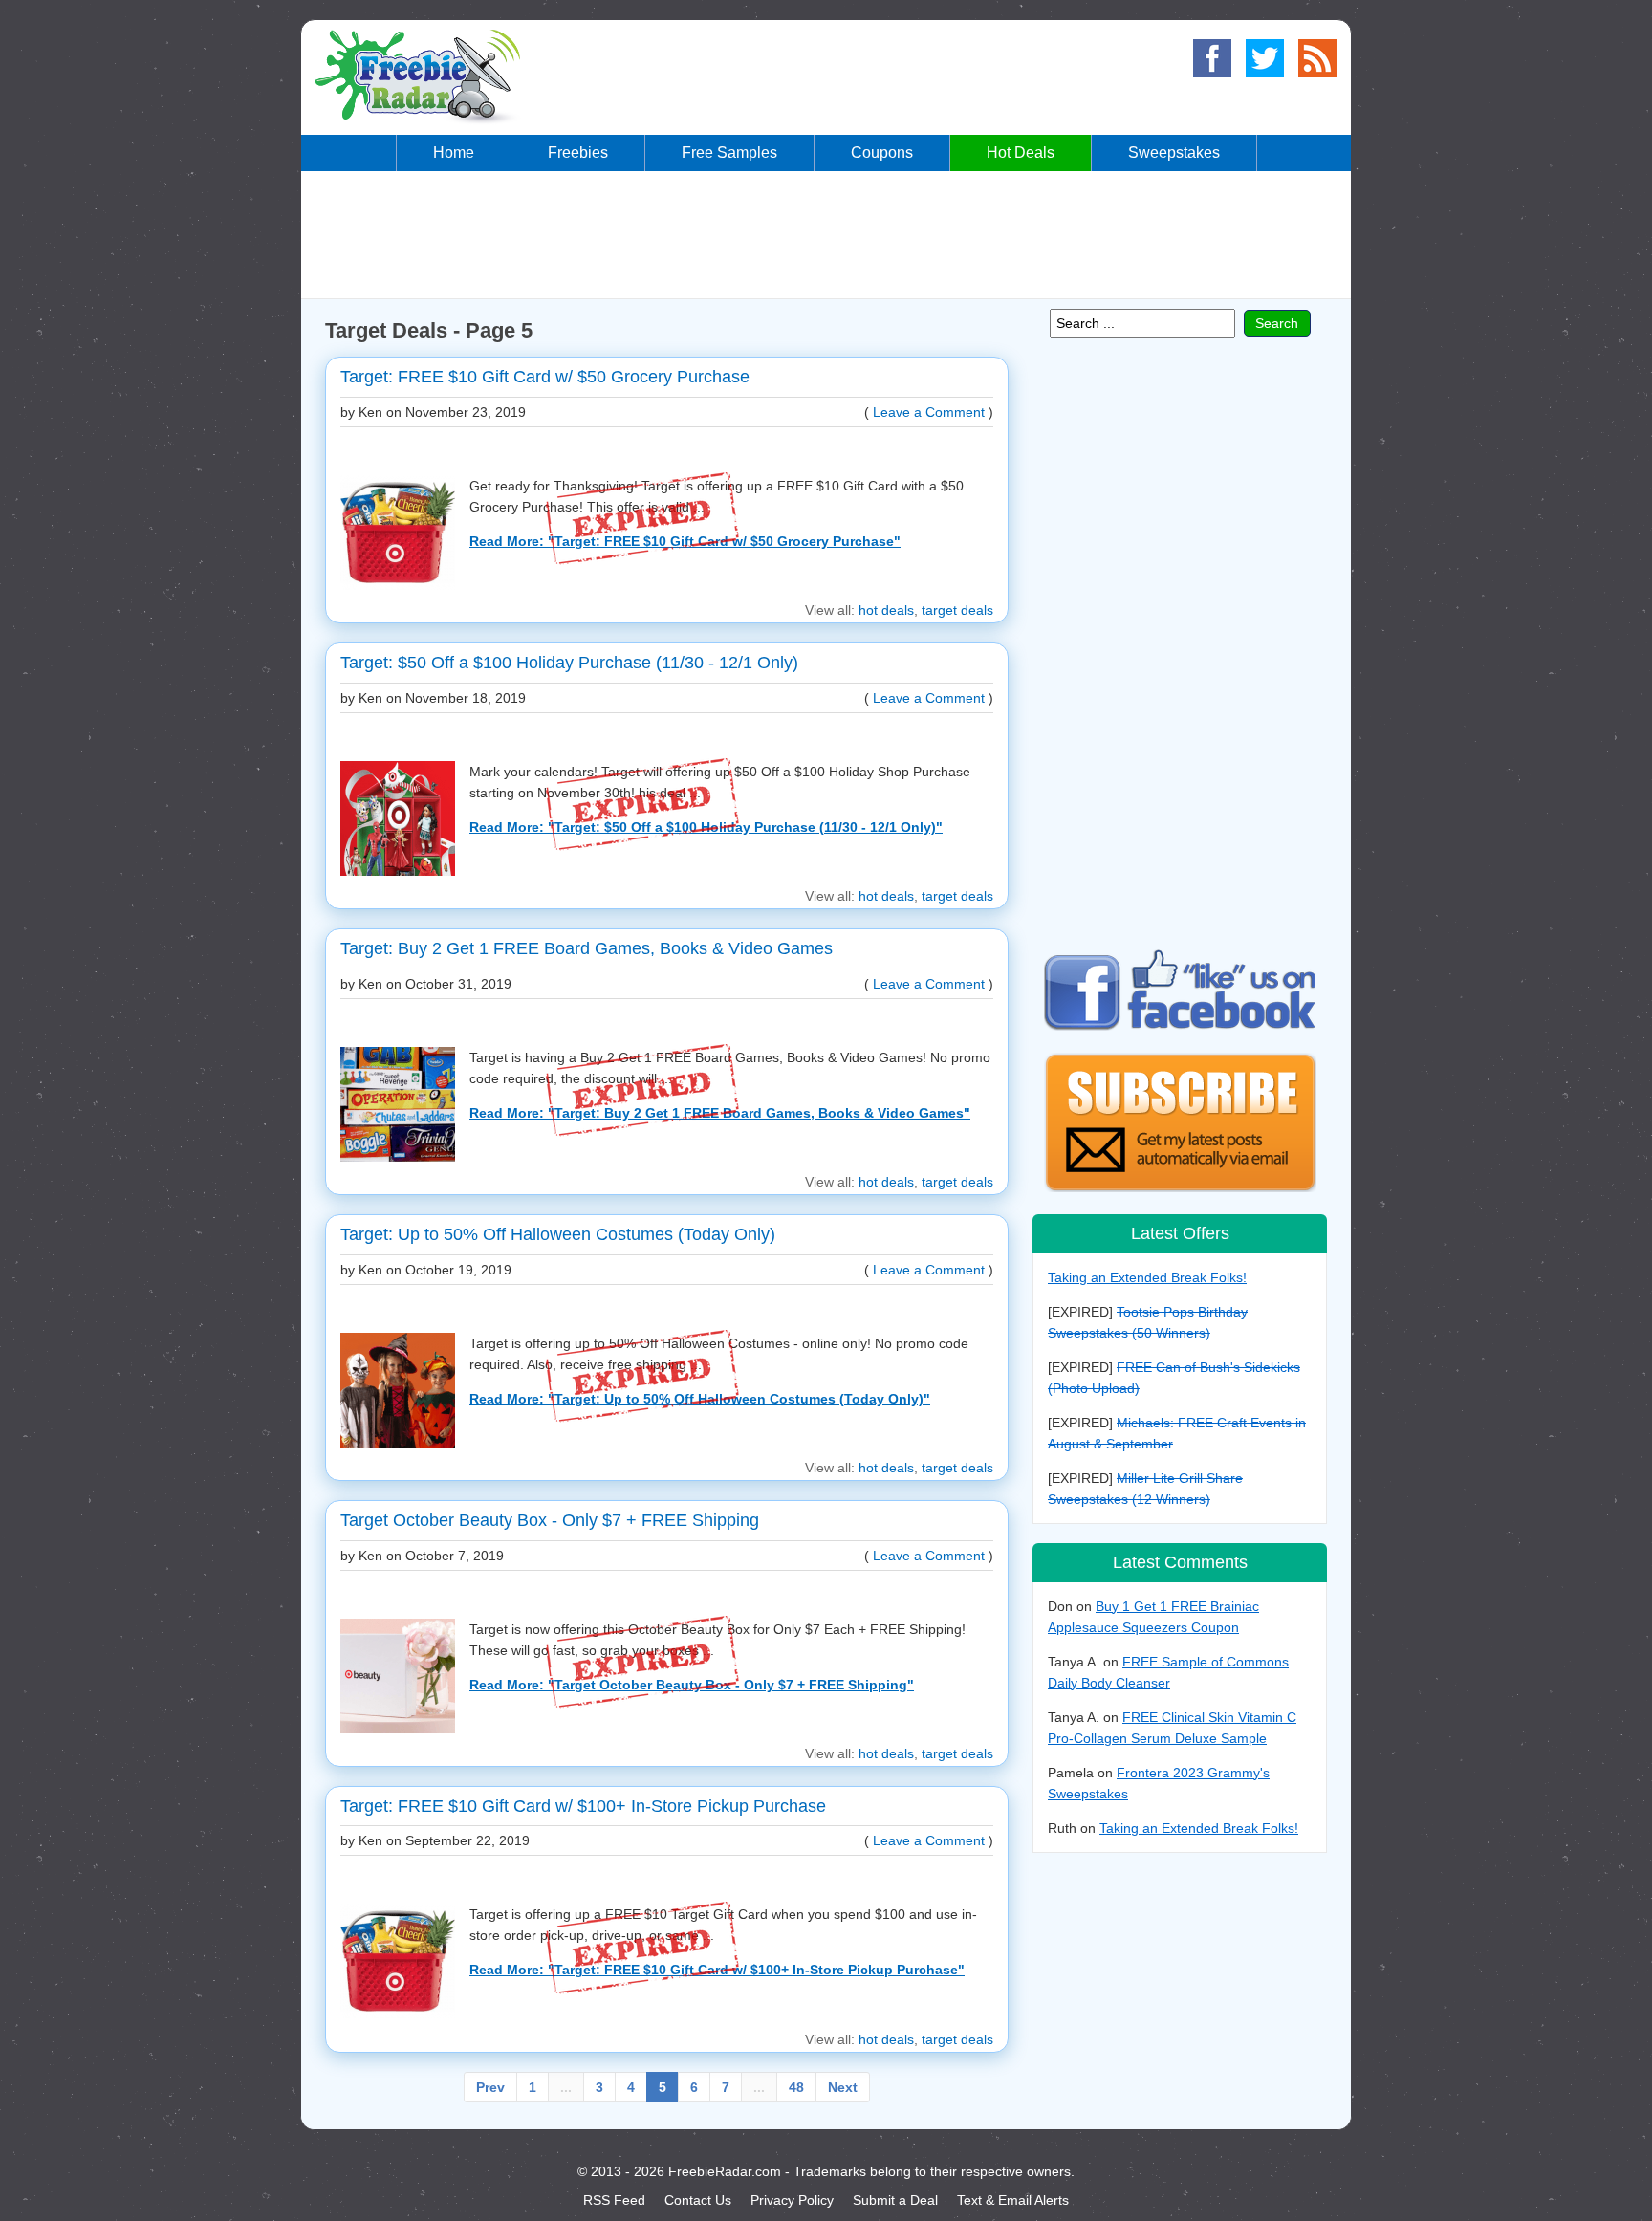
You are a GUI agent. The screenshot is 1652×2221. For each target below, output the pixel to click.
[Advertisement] (826, 233)
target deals (957, 610)
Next (843, 2087)
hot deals (886, 610)
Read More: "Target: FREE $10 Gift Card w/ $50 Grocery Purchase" (685, 541)
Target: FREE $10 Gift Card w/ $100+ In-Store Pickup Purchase (583, 1806)
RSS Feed (614, 2200)
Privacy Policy (792, 2200)
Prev (490, 2087)
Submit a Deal (895, 2200)
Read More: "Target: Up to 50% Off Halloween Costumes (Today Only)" (700, 1399)
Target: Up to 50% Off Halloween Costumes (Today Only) (558, 1234)
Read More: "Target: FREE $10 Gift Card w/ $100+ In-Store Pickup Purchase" (717, 1970)
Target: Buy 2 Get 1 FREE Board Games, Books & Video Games (587, 948)
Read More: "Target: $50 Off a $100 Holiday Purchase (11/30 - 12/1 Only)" (706, 827)
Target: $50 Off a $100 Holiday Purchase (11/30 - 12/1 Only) (569, 663)
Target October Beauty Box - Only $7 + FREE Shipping (550, 1520)
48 (796, 2087)
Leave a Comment (929, 412)
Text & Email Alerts (1013, 2200)
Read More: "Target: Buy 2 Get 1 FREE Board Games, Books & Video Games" (720, 1113)
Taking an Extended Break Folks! (1147, 1277)
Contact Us (698, 2200)
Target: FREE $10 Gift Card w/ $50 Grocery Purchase (545, 377)
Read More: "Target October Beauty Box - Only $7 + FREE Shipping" (692, 1685)
